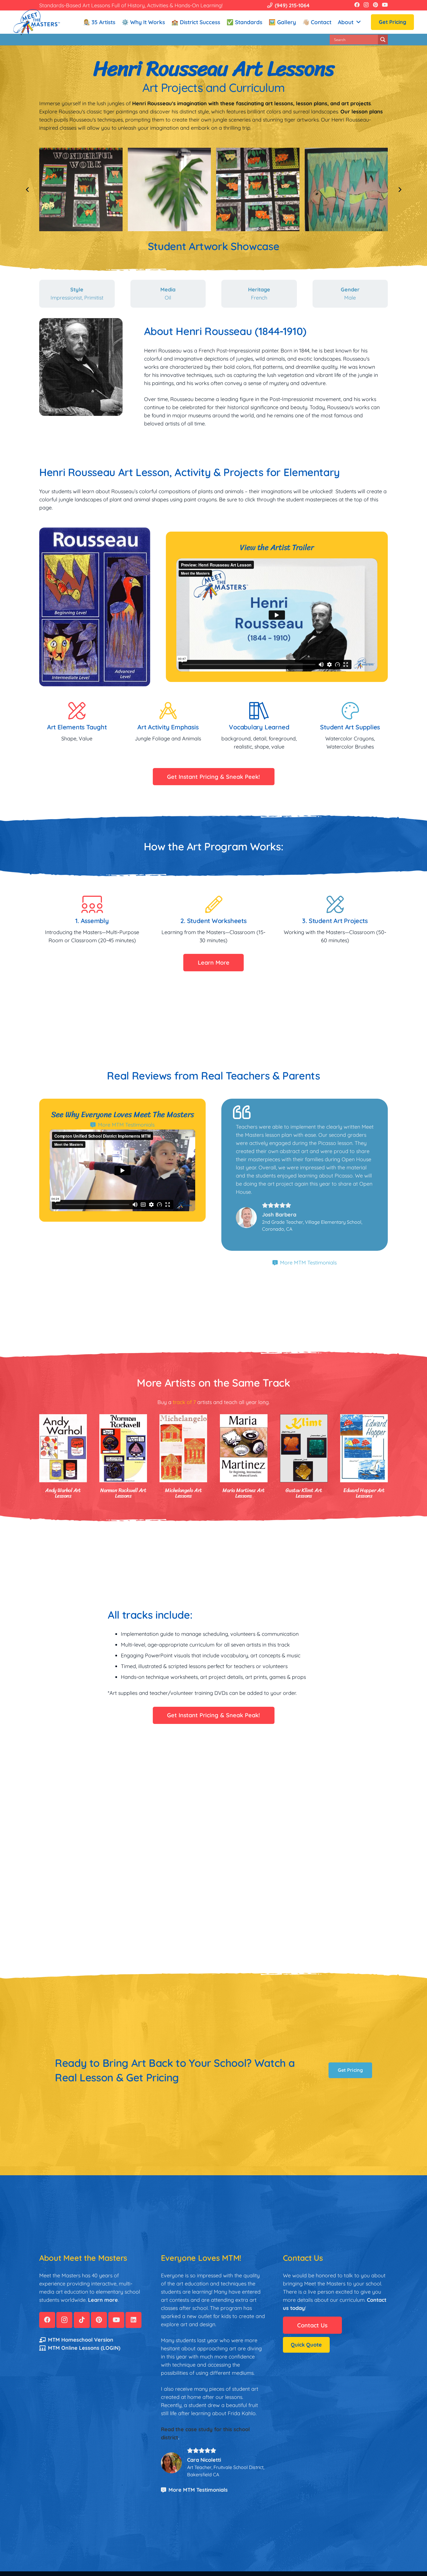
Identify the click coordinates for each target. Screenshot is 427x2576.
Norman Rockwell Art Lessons (123, 1493)
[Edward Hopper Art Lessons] (364, 1448)
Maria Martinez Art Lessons (243, 1493)
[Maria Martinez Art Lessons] (244, 1448)
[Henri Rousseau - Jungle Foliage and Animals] (169, 189)
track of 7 (184, 1402)
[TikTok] (82, 2320)
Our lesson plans (362, 112)
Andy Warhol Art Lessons (63, 1493)
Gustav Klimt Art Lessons (304, 1493)
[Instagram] (366, 5)
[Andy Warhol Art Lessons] (63, 1448)
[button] (358, 22)
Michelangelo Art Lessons (183, 1493)
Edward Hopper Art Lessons (364, 1493)
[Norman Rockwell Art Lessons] (123, 1448)
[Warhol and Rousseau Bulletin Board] (346, 189)
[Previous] (27, 189)
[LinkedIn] (133, 2320)
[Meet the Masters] (37, 22)
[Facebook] (357, 5)
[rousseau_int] (81, 189)
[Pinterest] (375, 5)
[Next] (400, 189)
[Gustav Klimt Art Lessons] (304, 1448)
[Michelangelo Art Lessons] (183, 1448)
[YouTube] (385, 5)
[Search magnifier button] (383, 40)
